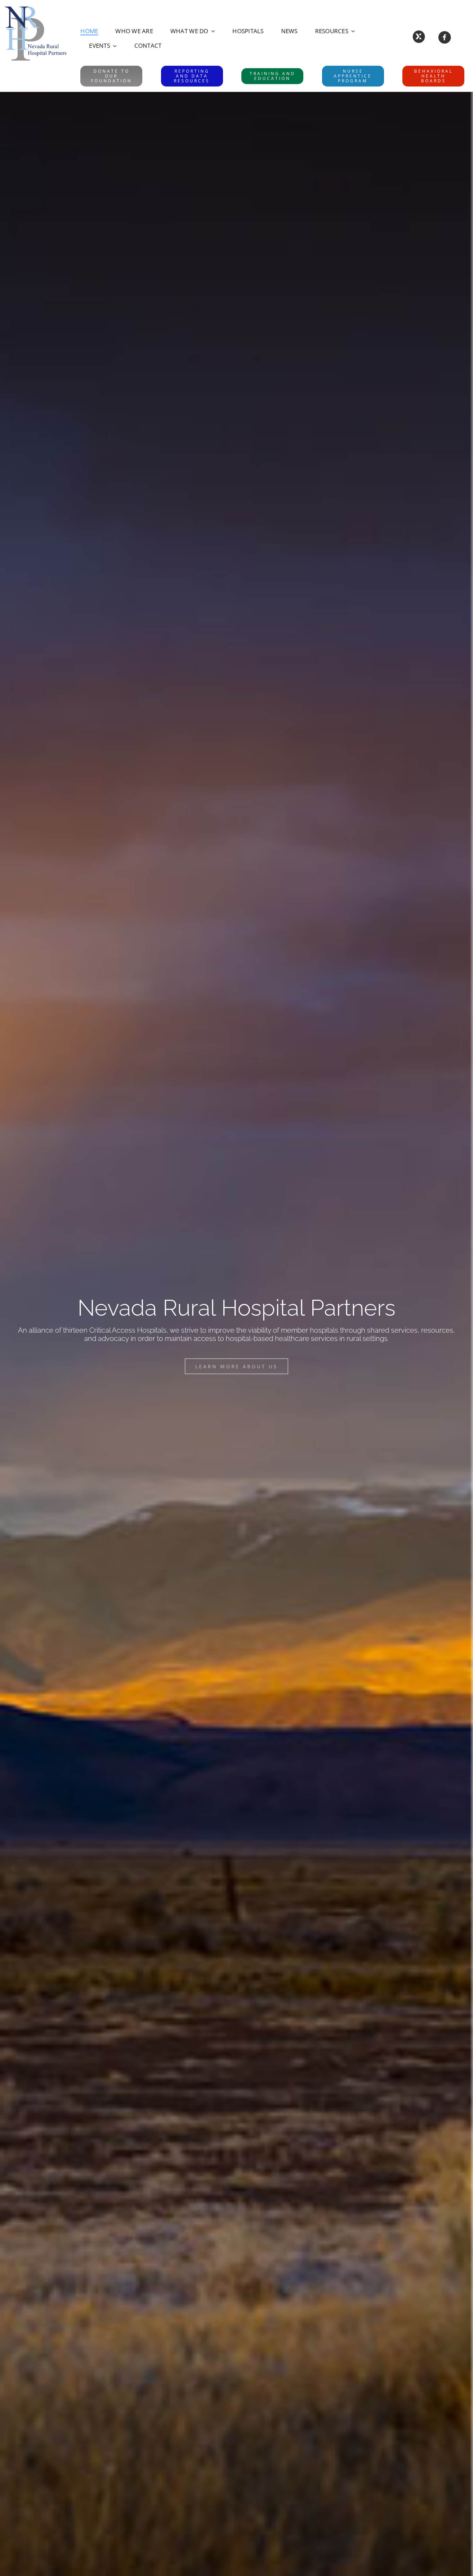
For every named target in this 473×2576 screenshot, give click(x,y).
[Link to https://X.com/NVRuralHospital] (419, 37)
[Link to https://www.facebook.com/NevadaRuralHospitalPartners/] (444, 37)
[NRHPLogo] (36, 8)
